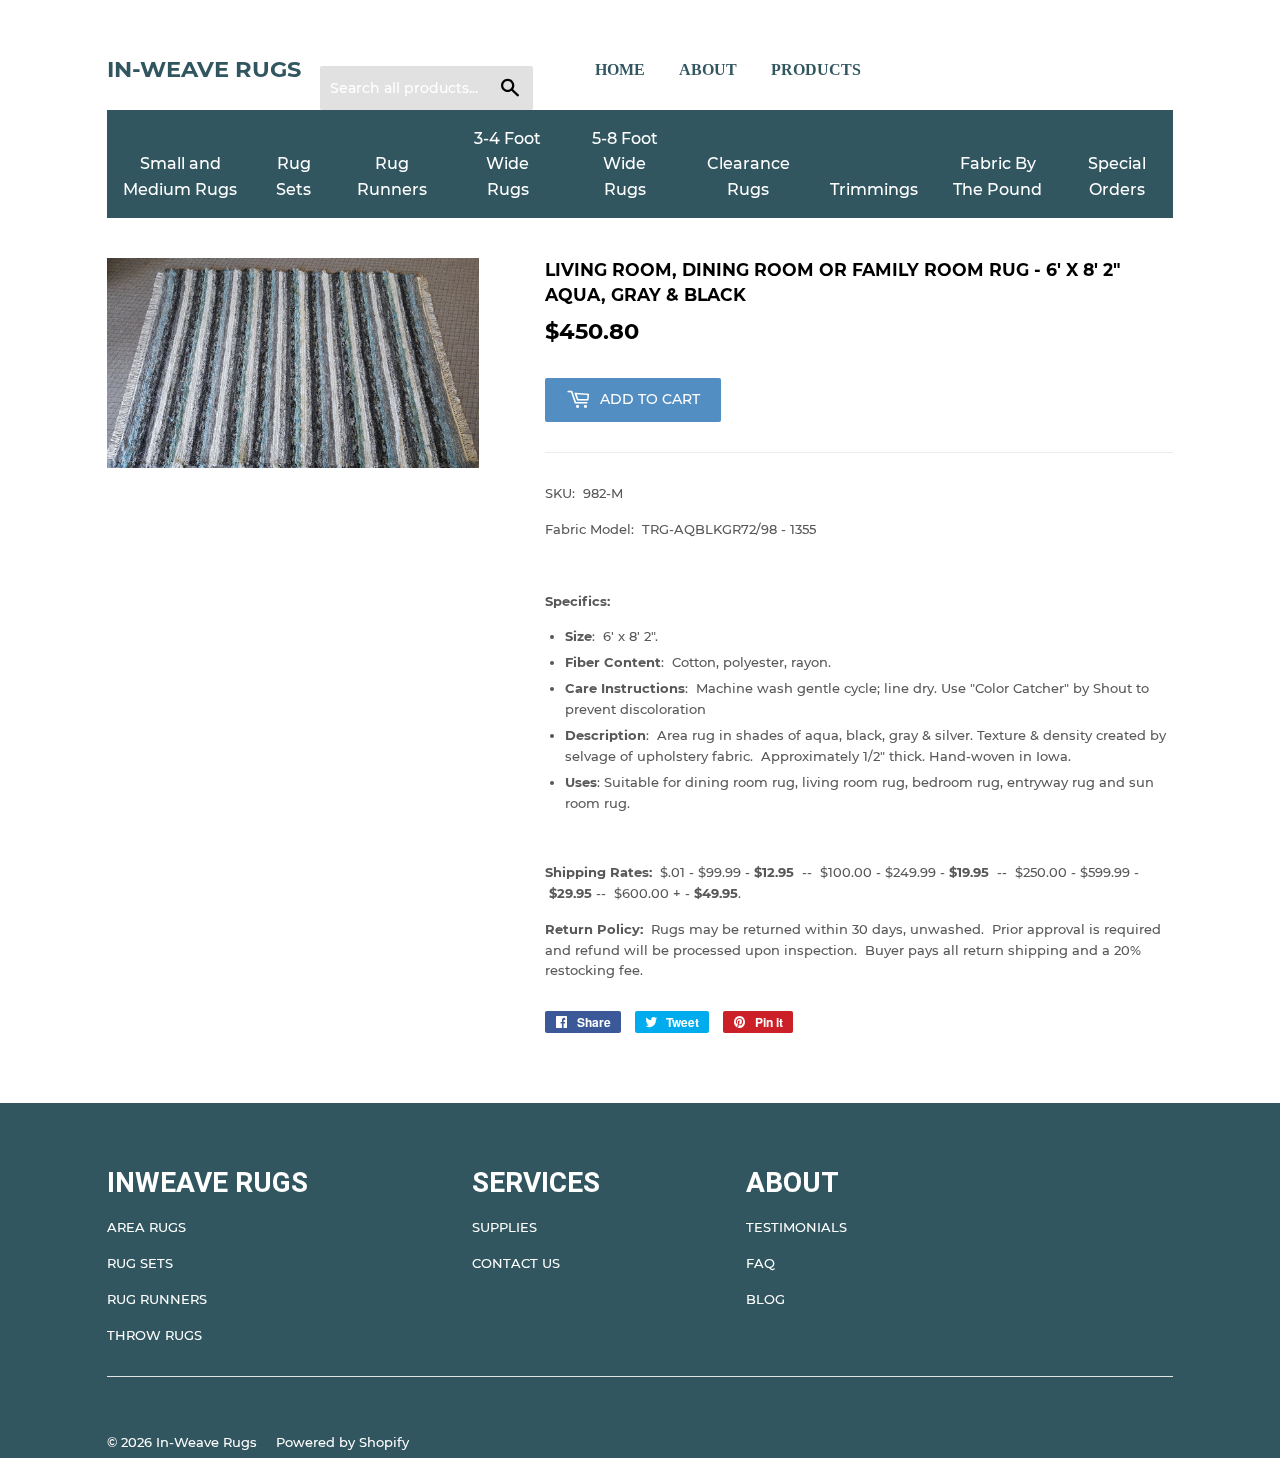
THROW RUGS (154, 1335)
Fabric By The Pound (997, 176)
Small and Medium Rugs (180, 176)
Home (620, 69)
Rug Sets (293, 176)
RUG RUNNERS (157, 1299)
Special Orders (1117, 176)
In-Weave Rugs (204, 69)
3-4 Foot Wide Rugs (507, 164)
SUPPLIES (504, 1227)
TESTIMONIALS (796, 1227)
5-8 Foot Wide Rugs (625, 164)
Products (816, 69)
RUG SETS (140, 1263)
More (917, 70)
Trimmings (874, 189)
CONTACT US (516, 1263)
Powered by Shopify (342, 1442)
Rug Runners (392, 176)
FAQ (760, 1263)
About (708, 69)
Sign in (355, 41)
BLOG (765, 1299)
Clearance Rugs (748, 176)
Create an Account (458, 41)
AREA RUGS (146, 1227)
